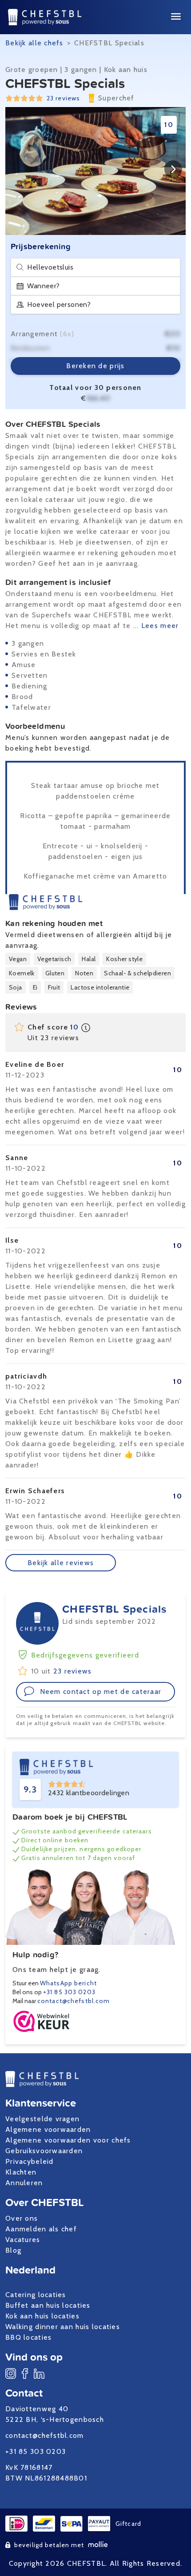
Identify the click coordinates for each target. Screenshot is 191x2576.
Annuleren (24, 2183)
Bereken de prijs (95, 366)
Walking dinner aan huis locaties (63, 2327)
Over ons (22, 2218)
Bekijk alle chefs (34, 43)
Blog (13, 2250)
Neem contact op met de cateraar (101, 1691)
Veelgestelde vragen (42, 2119)
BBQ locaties (28, 2337)
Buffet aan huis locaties (48, 2305)
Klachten (21, 2172)
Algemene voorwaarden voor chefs (68, 2140)
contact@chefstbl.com (74, 2001)
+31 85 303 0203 (69, 1992)
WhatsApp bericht (68, 1983)
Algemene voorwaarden (48, 2129)
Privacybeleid (30, 2161)
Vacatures (23, 2240)
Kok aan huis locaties (42, 2316)
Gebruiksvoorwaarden (44, 2151)
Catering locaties (36, 2295)
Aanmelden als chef (41, 2229)
